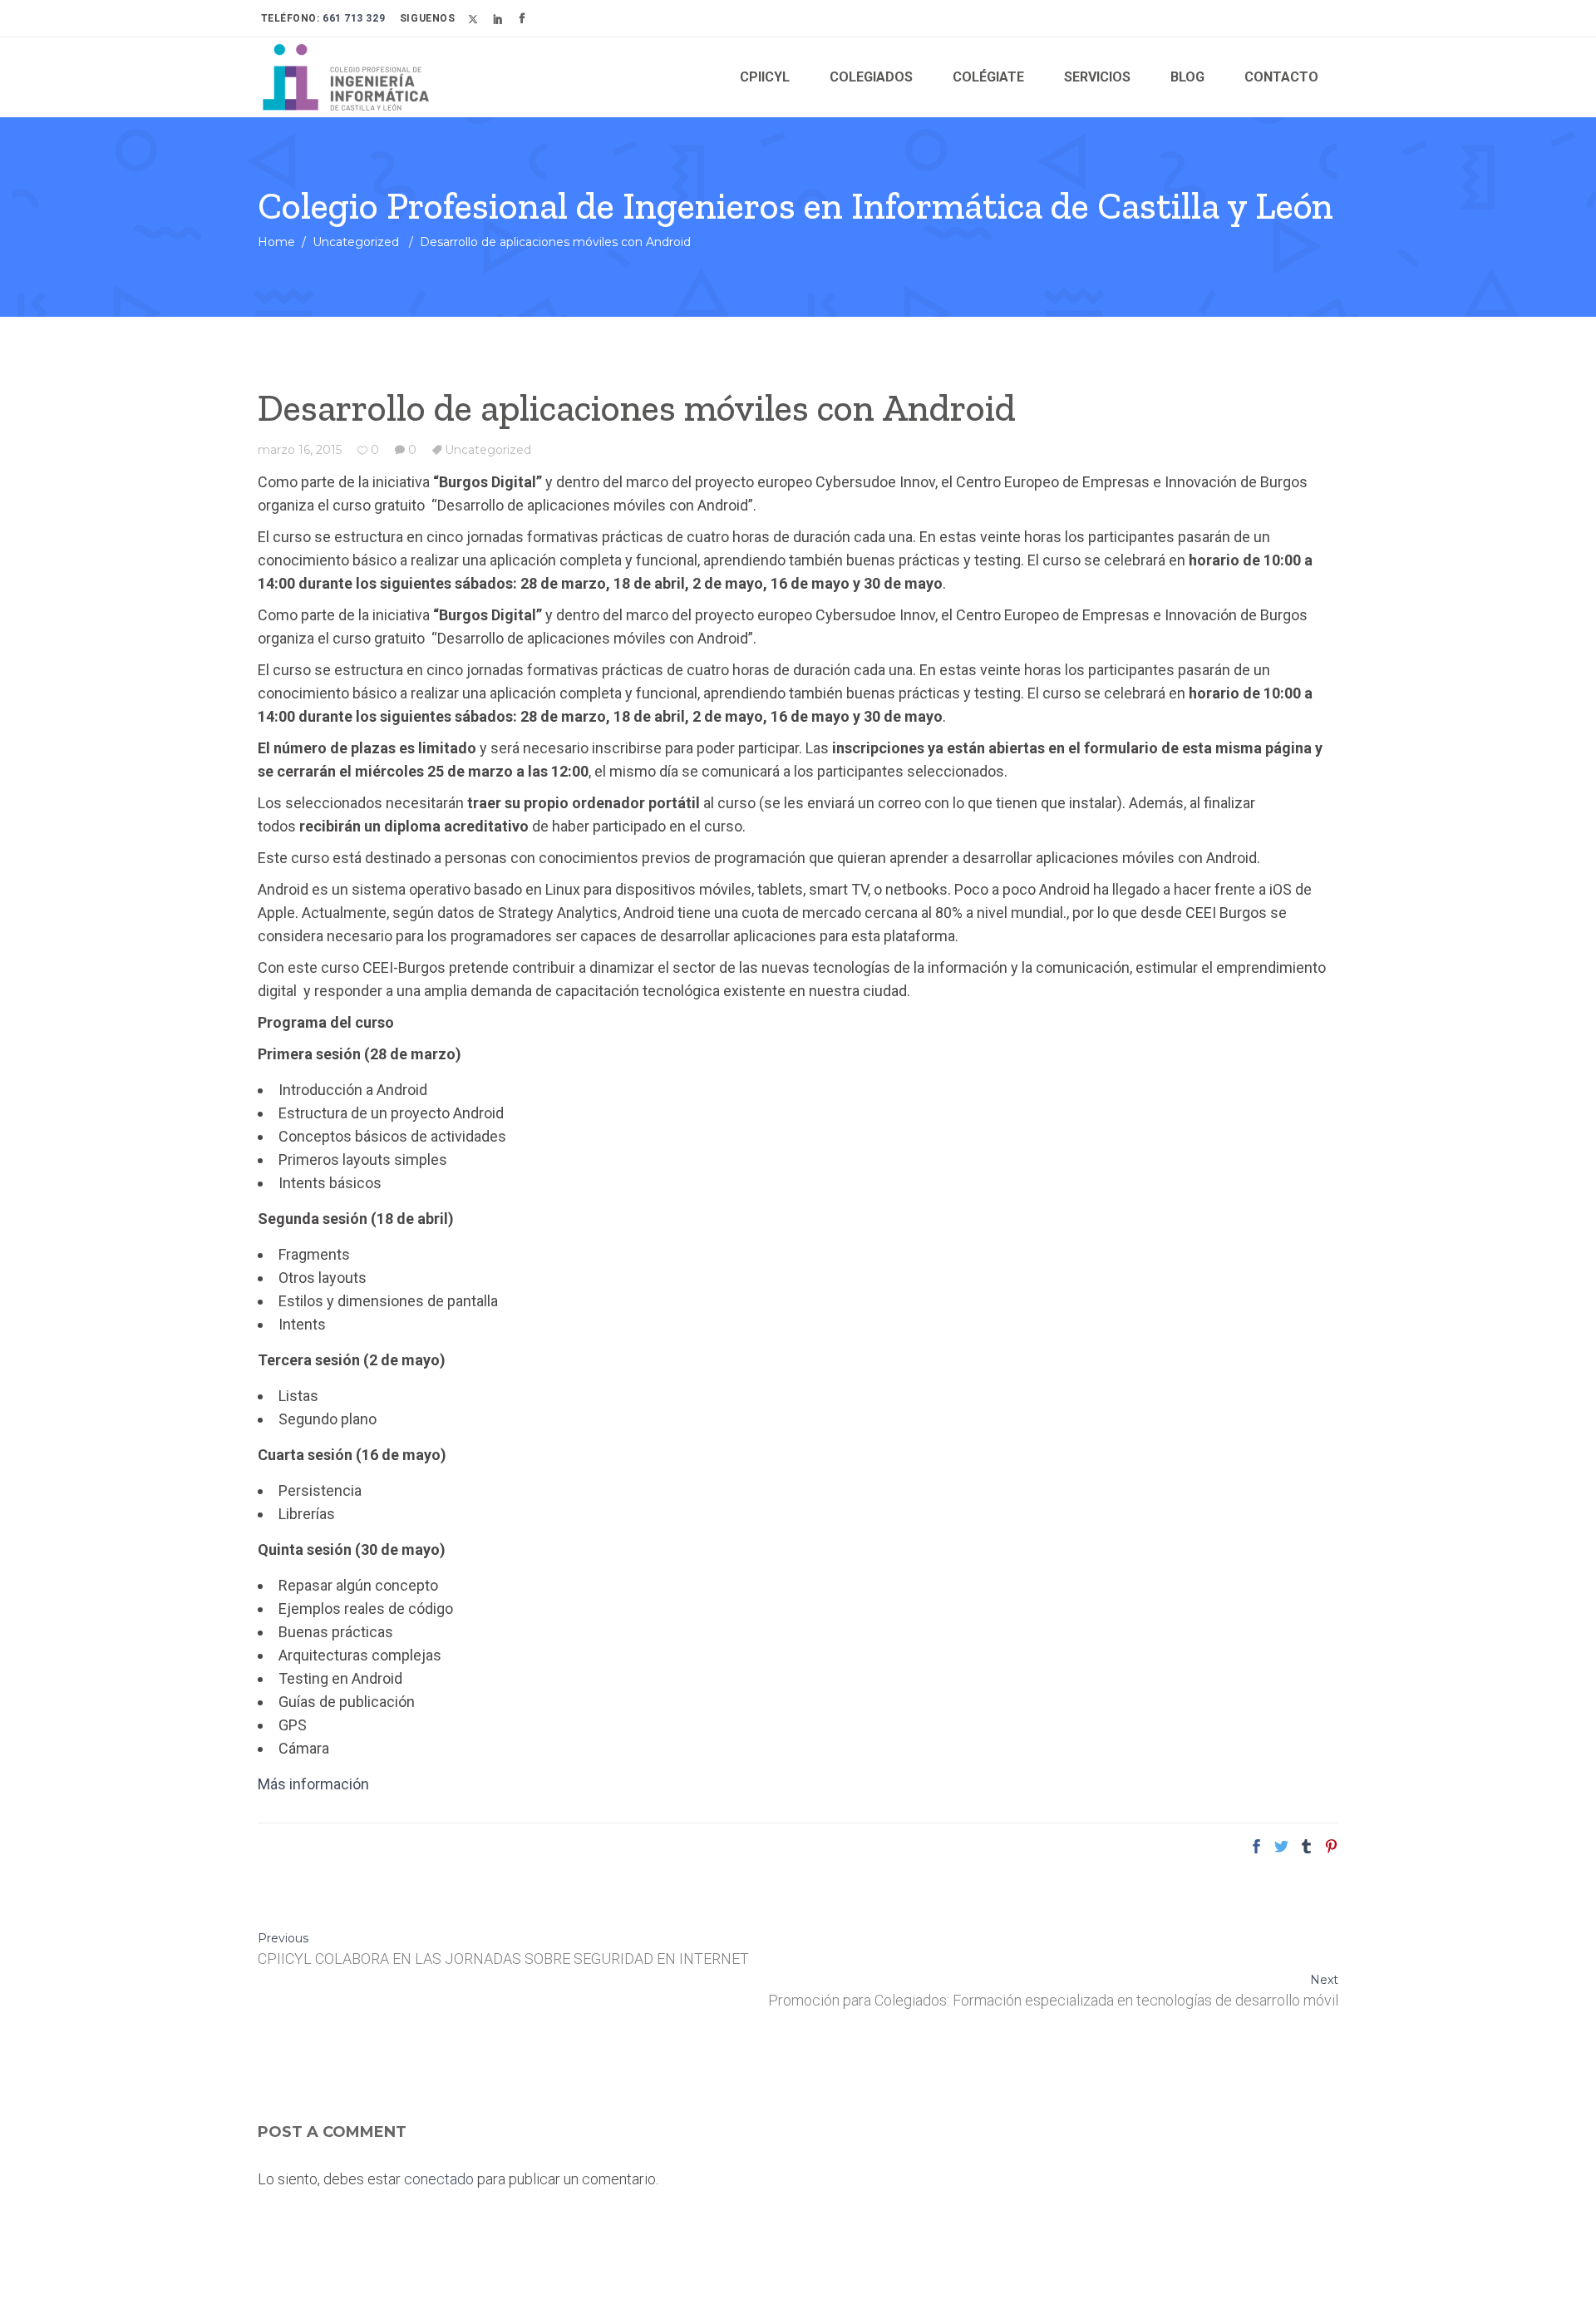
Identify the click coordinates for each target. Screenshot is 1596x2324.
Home (276, 242)
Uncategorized (356, 242)
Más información (313, 1784)
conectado (439, 2179)
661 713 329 (353, 18)
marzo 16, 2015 (300, 450)
